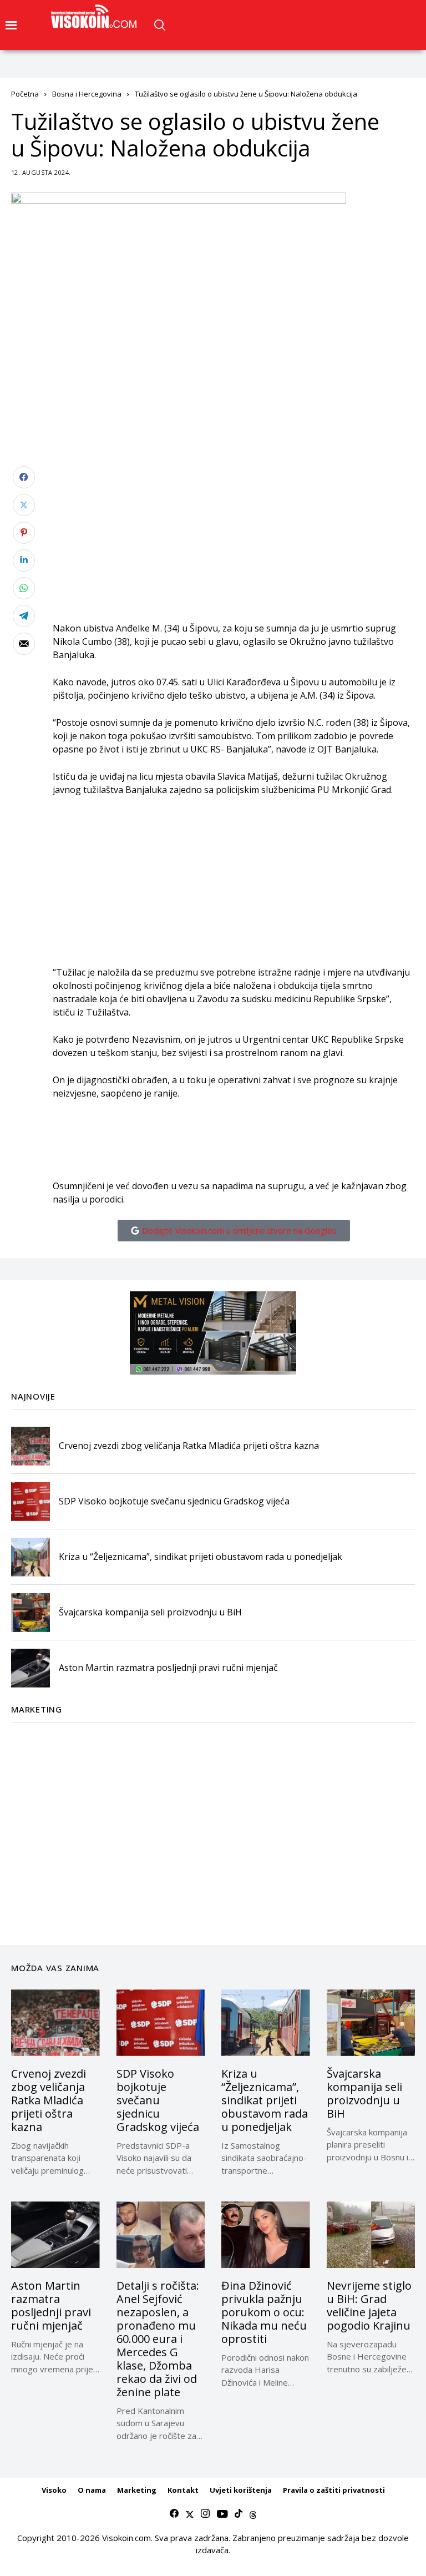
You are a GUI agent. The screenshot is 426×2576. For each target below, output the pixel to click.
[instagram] (205, 2514)
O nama (92, 2490)
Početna (25, 94)
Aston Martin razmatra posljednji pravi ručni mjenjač (168, 1668)
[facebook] (174, 2514)
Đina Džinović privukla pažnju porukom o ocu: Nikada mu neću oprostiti (264, 2312)
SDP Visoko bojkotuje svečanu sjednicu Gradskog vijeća (174, 1501)
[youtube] (222, 2514)
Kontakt (183, 2490)
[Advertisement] (234, 544)
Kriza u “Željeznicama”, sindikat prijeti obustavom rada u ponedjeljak (201, 1557)
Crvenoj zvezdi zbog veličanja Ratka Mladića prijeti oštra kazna (189, 1446)
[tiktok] (239, 2514)
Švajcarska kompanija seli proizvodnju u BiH (150, 1612)
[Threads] (253, 2514)
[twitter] (190, 2514)
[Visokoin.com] (96, 17)
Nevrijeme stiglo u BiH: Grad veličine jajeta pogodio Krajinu (369, 2305)
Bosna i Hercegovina (87, 94)
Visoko (54, 2490)
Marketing (137, 2490)
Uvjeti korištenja (241, 2490)
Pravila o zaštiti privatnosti (334, 2490)
